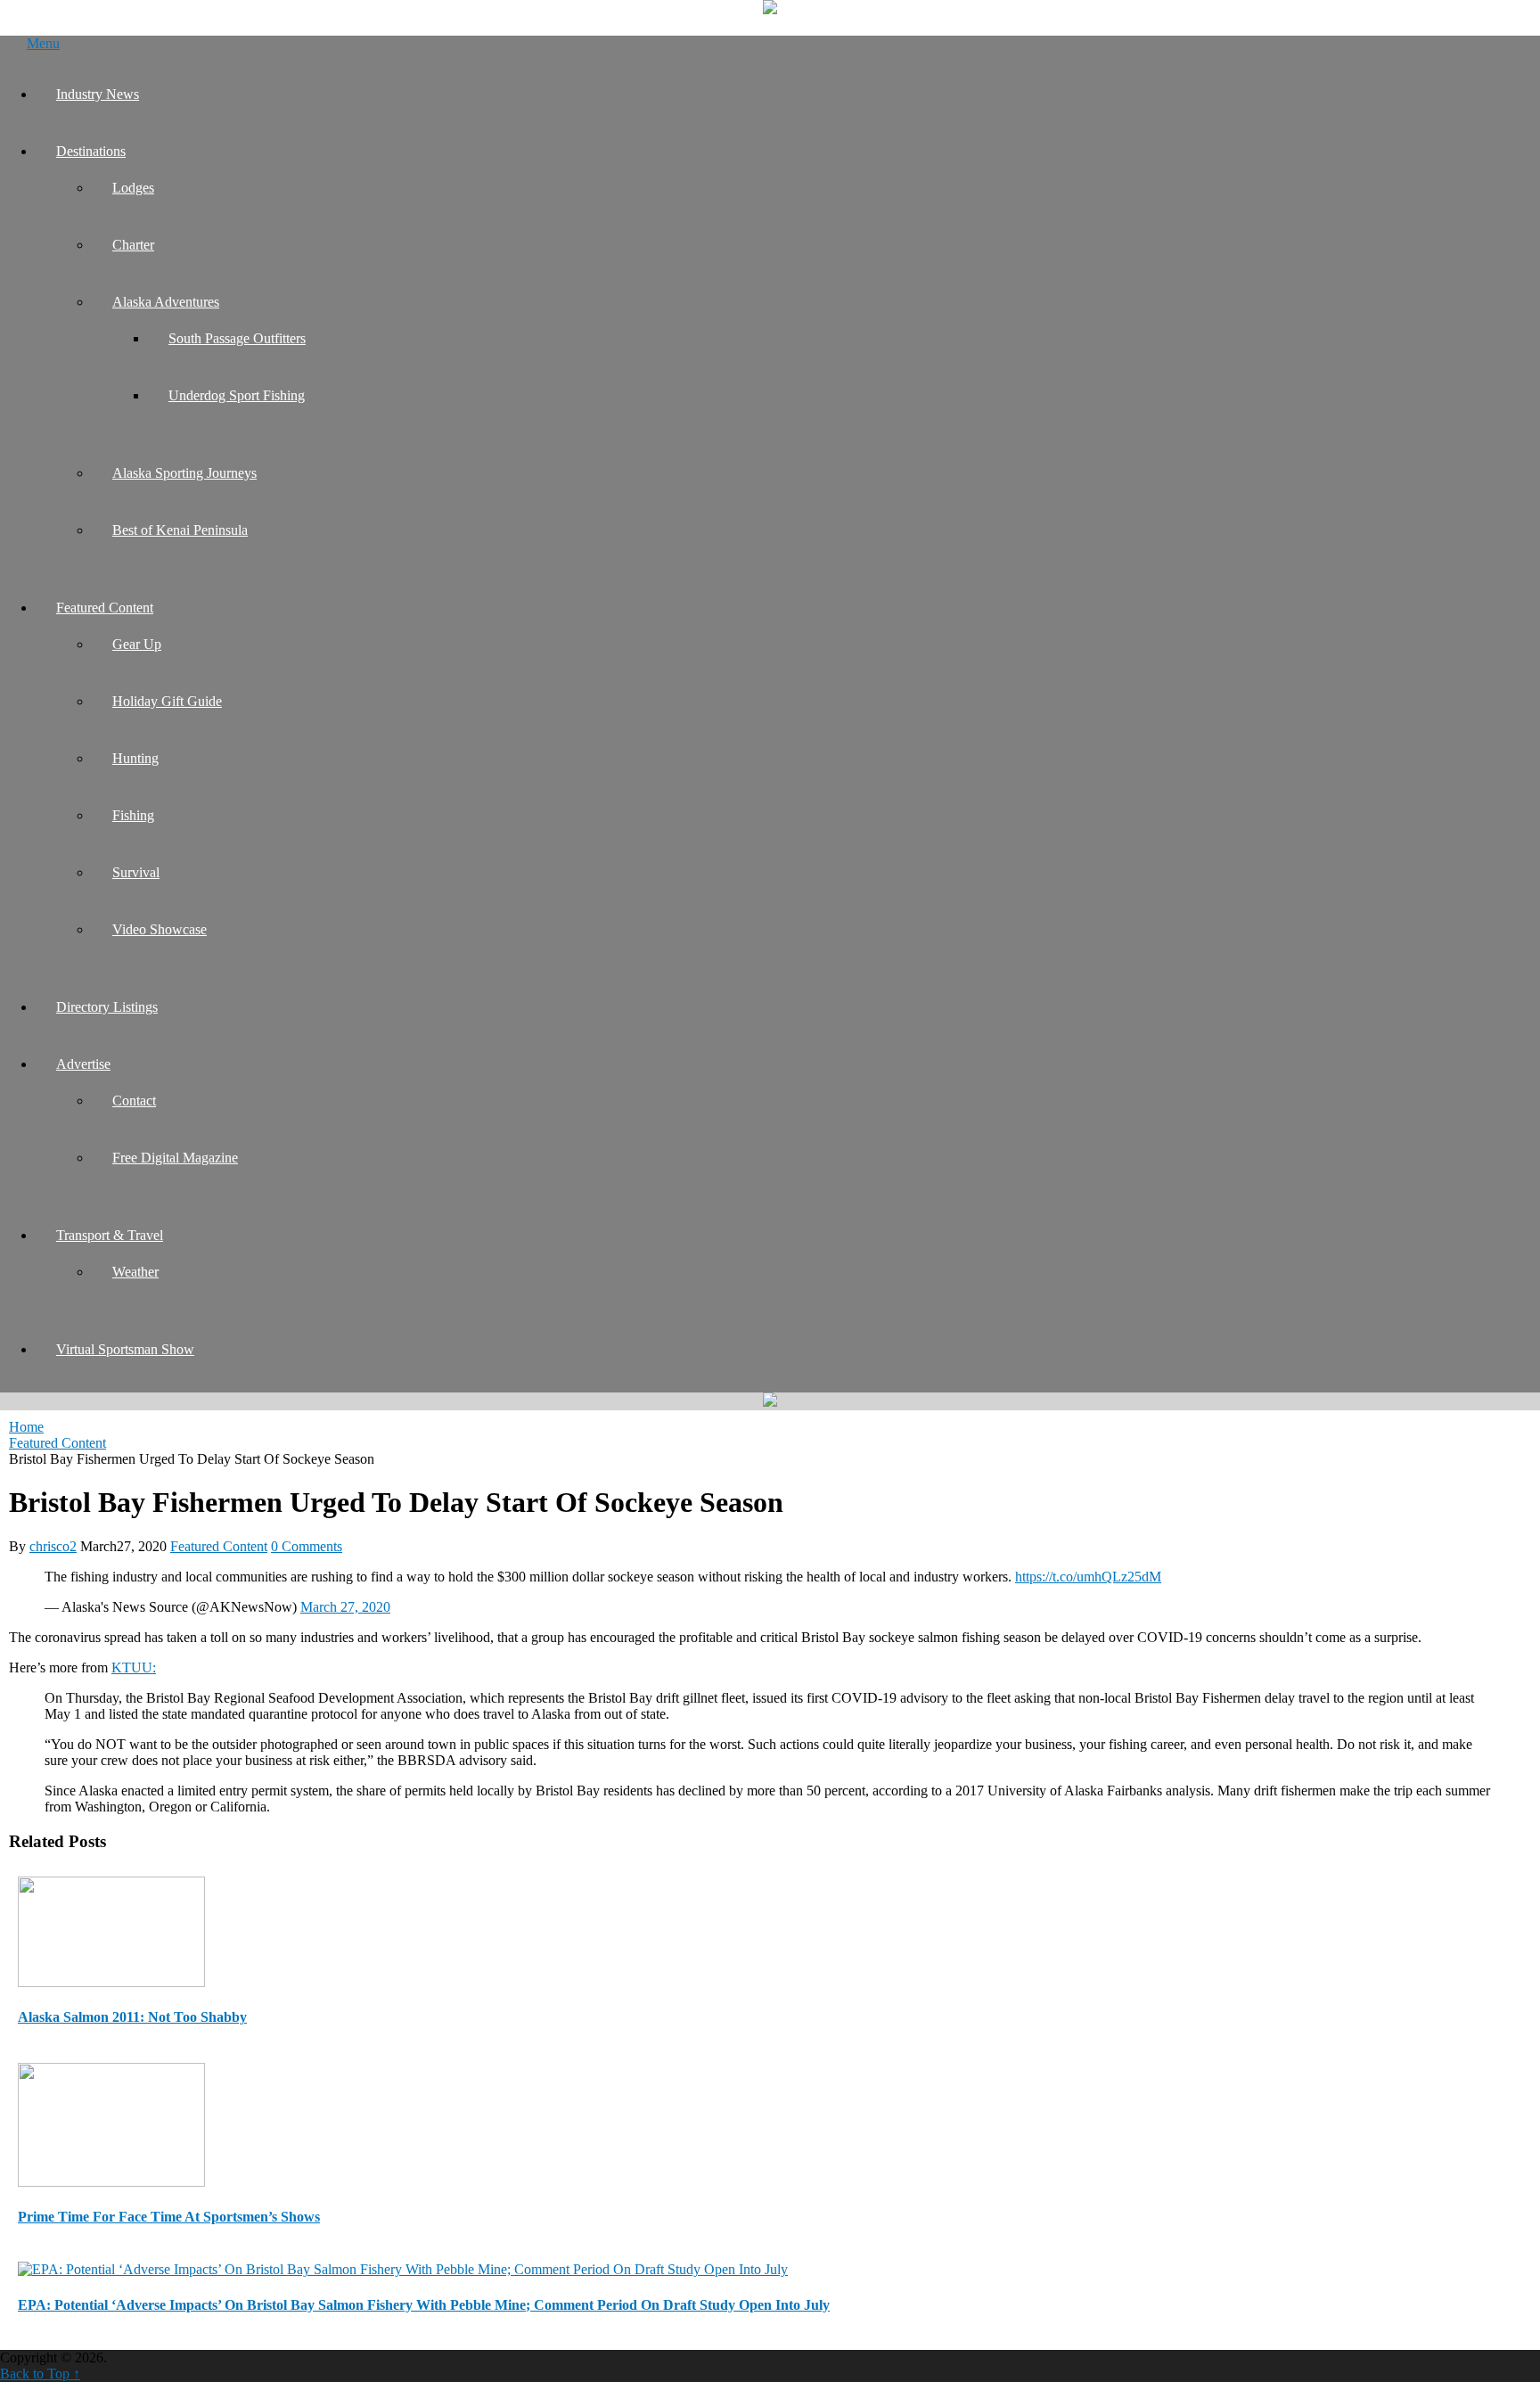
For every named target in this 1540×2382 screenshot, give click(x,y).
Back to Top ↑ (40, 2374)
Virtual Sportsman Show (125, 1349)
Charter (133, 245)
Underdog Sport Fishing (237, 395)
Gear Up (137, 644)
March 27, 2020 (345, 1607)
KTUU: (134, 1667)
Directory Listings (107, 1007)
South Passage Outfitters (237, 338)
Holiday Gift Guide (167, 701)
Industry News (98, 94)
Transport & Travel (110, 1235)
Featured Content (105, 608)
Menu (43, 43)
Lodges (133, 188)
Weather (135, 1272)
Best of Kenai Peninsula (180, 530)
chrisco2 (53, 1546)
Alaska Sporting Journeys (184, 473)
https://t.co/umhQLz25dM (1088, 1577)
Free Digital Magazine (175, 1158)
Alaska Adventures (166, 302)
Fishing (133, 815)
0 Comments (307, 1546)
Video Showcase (160, 929)
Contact (134, 1101)
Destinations (91, 151)
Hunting (135, 758)
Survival (136, 872)
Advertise (83, 1064)
